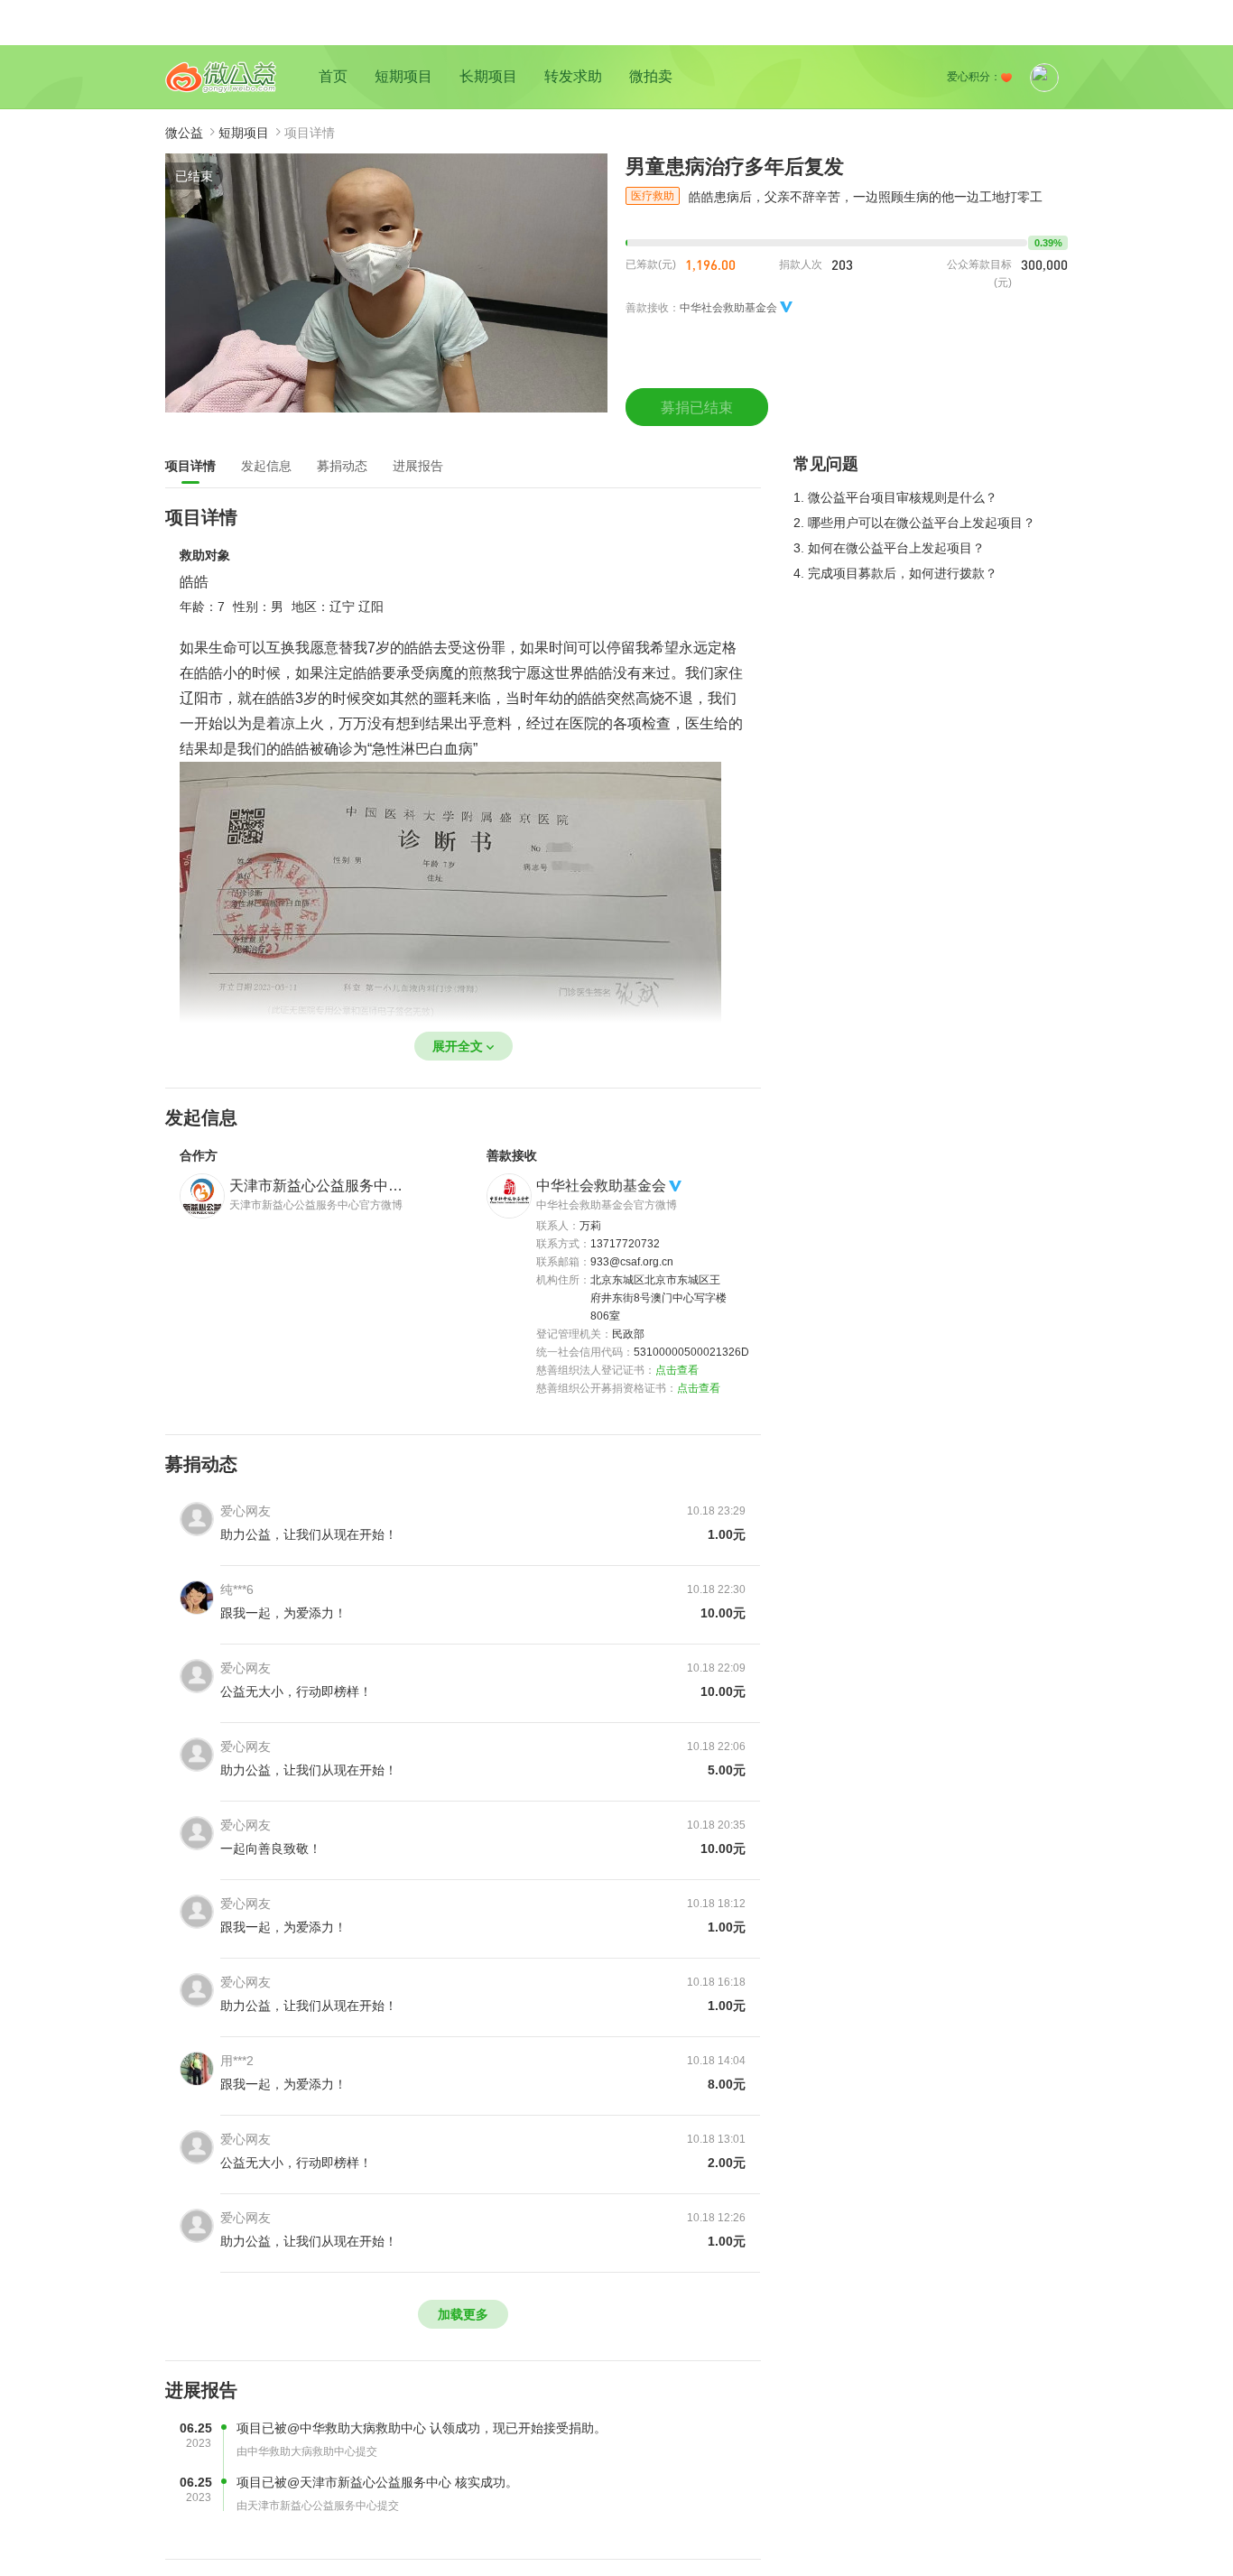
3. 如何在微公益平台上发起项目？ (889, 548)
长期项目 (488, 76)
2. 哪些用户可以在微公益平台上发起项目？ (914, 523)
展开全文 (458, 1046)
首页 (333, 76)
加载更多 (463, 2314)
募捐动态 (342, 466)
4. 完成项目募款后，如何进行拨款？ (895, 573)
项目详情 (190, 466)
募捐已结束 (697, 408)
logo (221, 77)
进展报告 (418, 466)
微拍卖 (651, 76)
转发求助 (573, 76)
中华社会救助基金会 (601, 1186)
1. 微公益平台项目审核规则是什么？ (895, 497)
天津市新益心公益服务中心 (316, 1186)
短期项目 (403, 76)
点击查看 (677, 1370)
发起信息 (266, 466)
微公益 (184, 133)
